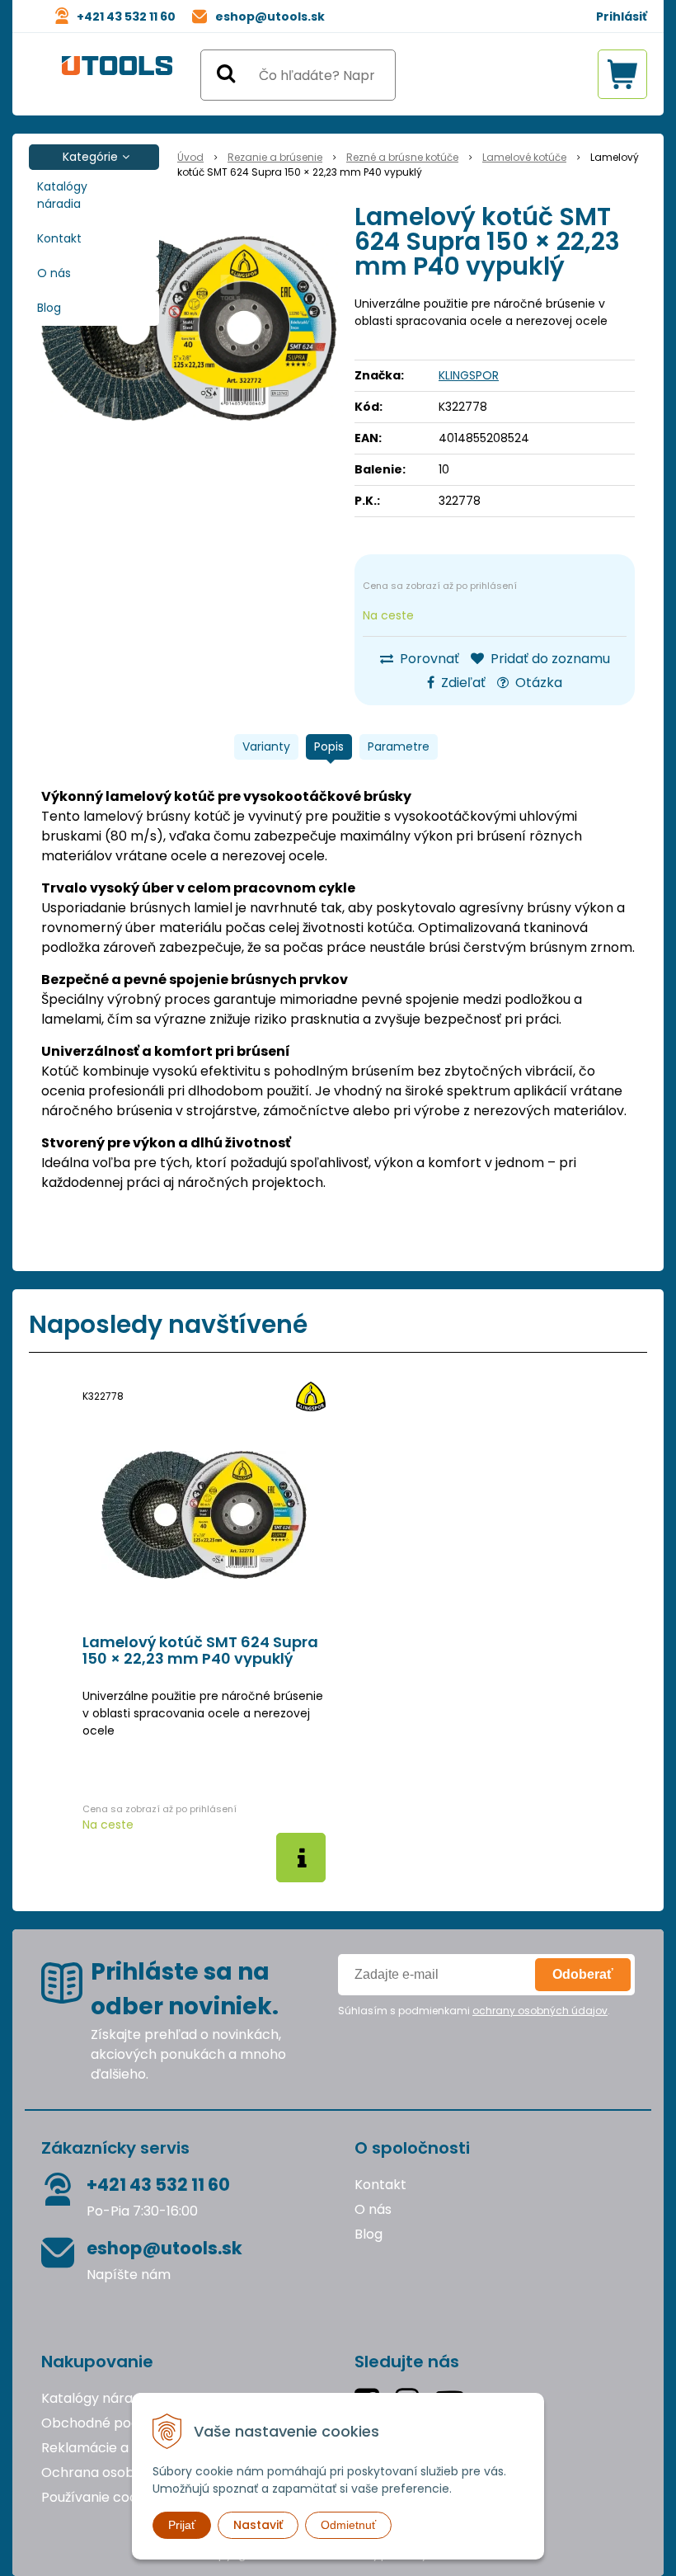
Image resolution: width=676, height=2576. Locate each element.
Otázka (537, 683)
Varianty (266, 746)
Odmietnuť (348, 2525)
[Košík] (622, 74)
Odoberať (583, 1974)
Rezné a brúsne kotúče (402, 157)
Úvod (190, 157)
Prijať (182, 2525)
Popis (329, 746)
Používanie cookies (102, 2497)
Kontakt (59, 238)
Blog (49, 308)
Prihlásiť (622, 16)
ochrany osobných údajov (540, 2011)
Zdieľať (462, 683)
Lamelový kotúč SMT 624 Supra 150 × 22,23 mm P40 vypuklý (200, 1651)
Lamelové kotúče (524, 157)
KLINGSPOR (469, 375)
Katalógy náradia (62, 195)
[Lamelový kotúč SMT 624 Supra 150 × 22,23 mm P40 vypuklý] (190, 328)
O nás (54, 273)
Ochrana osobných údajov (127, 2472)
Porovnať (428, 659)
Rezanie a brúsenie (275, 157)
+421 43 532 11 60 (126, 16)
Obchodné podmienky (114, 2423)
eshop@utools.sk (270, 16)
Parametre (399, 746)
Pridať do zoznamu (549, 659)
